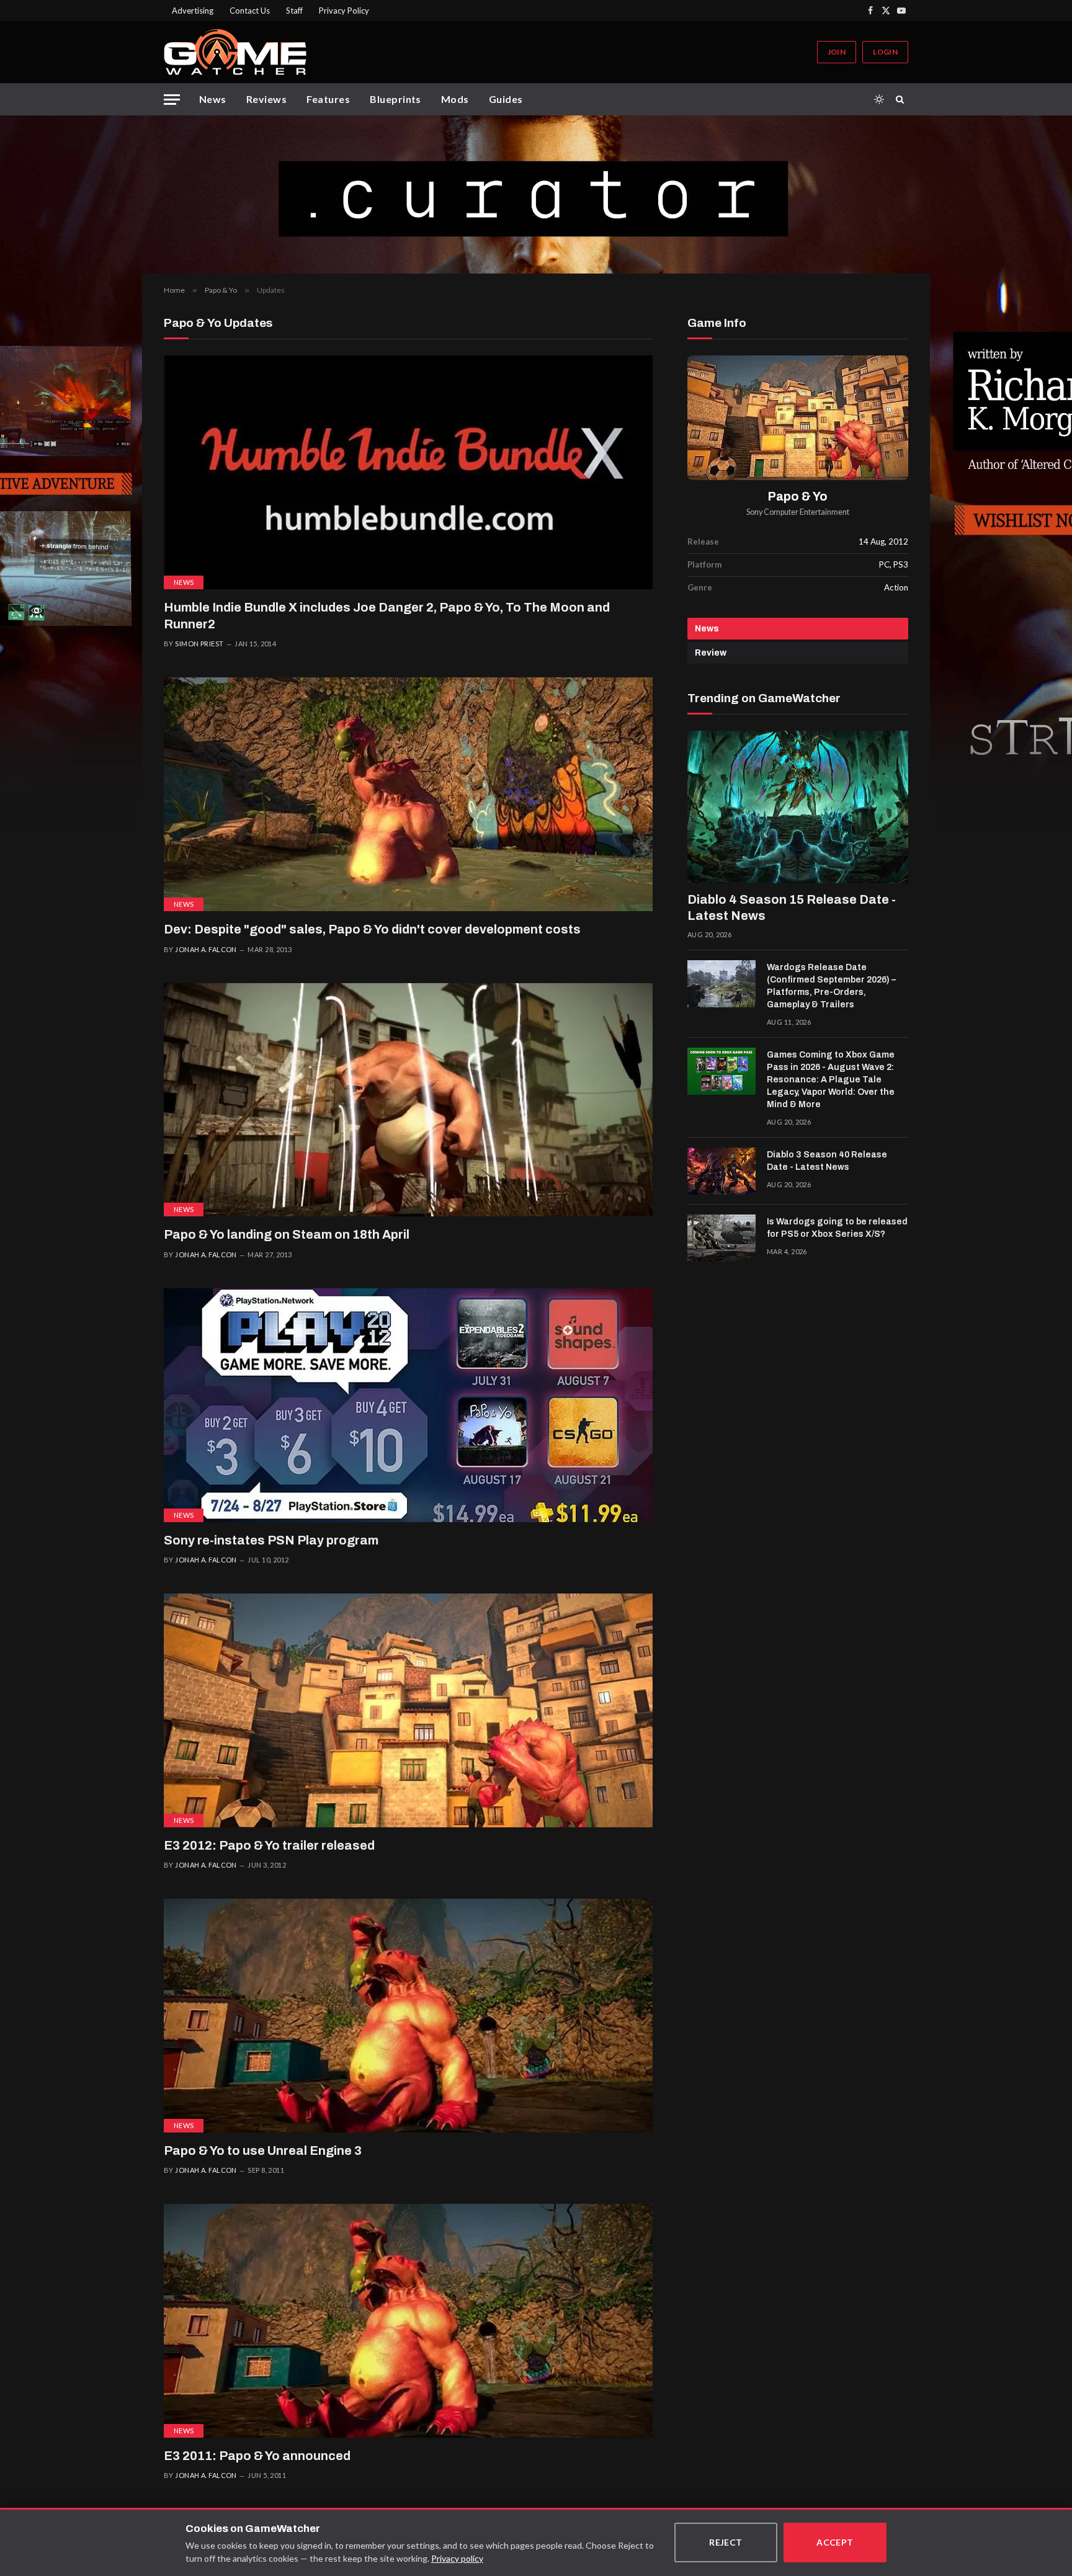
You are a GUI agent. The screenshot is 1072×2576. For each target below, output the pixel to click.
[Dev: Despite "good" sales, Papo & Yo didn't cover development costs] (408, 794)
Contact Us (250, 11)
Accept (835, 2542)
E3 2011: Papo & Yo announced (257, 2456)
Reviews (266, 99)
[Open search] (902, 99)
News (213, 99)
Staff (294, 11)
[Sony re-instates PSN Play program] (408, 1405)
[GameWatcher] (235, 52)
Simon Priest (199, 644)
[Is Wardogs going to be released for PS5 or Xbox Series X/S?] (721, 1238)
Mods (455, 99)
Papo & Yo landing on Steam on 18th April (287, 1234)
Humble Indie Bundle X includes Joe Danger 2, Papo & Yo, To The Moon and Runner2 (387, 616)
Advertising (193, 11)
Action (896, 587)
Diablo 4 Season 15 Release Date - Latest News (792, 907)
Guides (506, 99)
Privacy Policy (344, 11)
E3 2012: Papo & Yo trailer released (269, 1845)
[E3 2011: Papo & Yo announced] (408, 2321)
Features (328, 99)
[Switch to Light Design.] (879, 99)
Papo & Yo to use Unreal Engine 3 (263, 2150)
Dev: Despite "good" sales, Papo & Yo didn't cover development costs (372, 929)
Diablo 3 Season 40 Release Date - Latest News (827, 1161)
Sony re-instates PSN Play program (271, 1540)
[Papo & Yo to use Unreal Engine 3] (408, 2016)
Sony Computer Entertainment (798, 512)
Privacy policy (457, 2558)
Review (711, 653)
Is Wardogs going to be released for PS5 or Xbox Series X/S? (837, 1228)
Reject (726, 2542)
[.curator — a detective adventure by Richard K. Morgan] (536, 194)
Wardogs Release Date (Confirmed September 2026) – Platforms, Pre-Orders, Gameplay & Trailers (831, 986)
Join (837, 52)
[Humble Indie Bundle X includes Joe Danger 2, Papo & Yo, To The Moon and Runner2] (408, 472)
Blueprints (395, 99)
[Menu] (172, 100)
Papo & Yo (798, 497)
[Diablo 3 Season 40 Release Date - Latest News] (721, 1171)
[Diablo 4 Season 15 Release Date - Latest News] (798, 807)
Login (885, 52)
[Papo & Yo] (798, 418)
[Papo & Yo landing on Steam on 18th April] (408, 1100)
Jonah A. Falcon (206, 949)
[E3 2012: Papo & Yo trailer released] (408, 1710)
